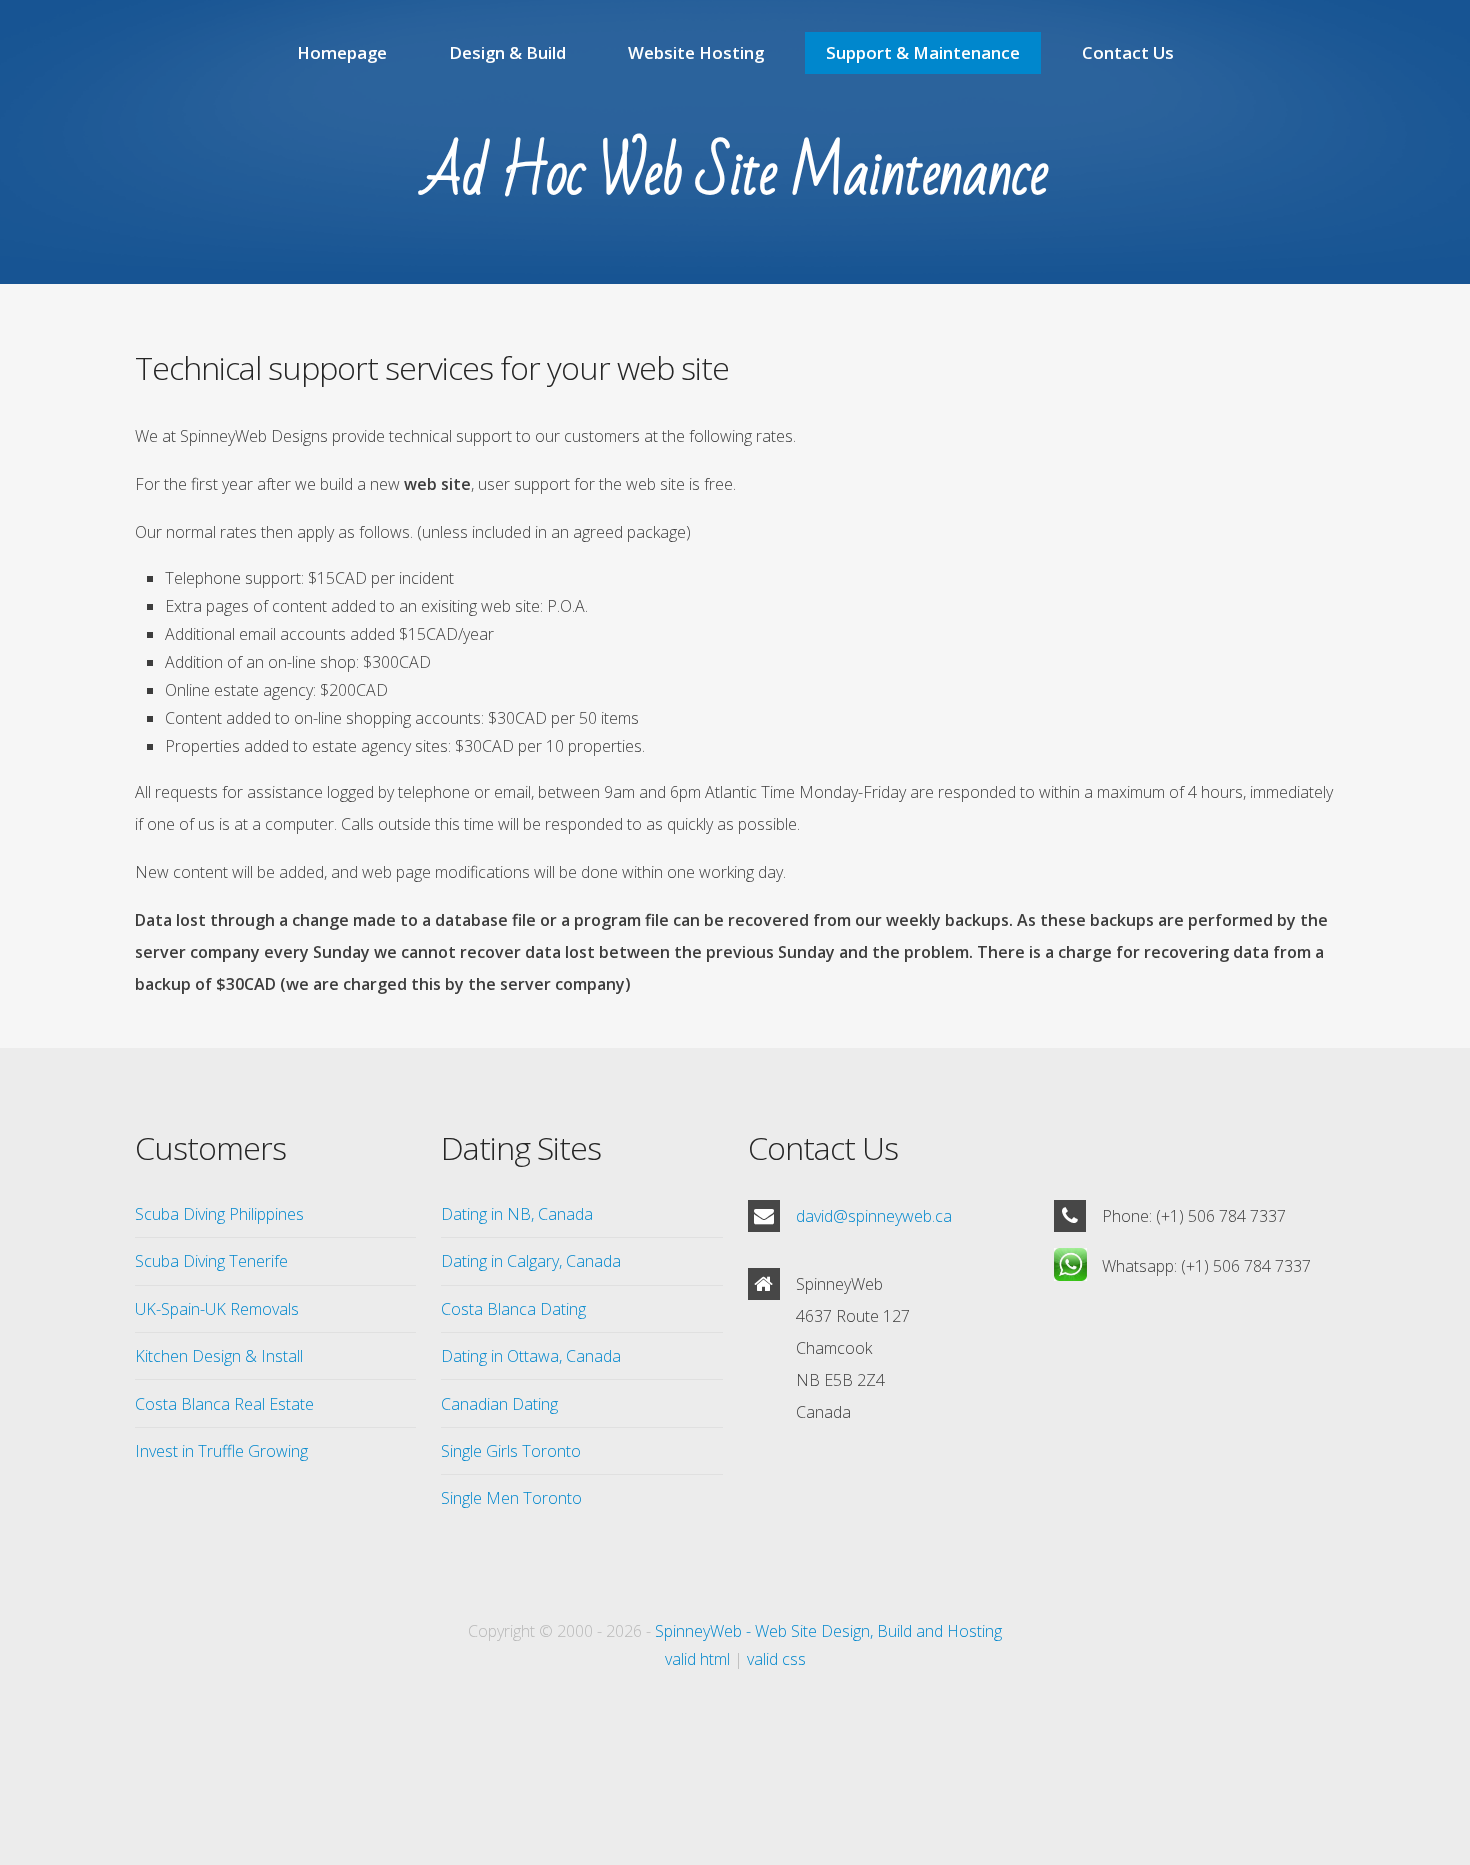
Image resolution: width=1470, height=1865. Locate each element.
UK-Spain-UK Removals (217, 1309)
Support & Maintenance (923, 52)
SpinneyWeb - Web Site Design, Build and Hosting (828, 1631)
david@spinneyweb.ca (874, 1216)
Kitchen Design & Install (219, 1356)
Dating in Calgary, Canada (531, 1261)
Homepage (342, 52)
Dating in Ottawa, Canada (531, 1356)
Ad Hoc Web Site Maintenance (735, 174)
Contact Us (1128, 52)
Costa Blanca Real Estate (224, 1404)
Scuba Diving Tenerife (211, 1261)
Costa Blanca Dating (513, 1309)
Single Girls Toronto (511, 1451)
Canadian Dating (499, 1404)
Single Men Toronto (511, 1498)
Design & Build (507, 52)
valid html (697, 1659)
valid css (776, 1659)
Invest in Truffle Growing (221, 1451)
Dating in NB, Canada (517, 1214)
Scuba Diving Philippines (219, 1214)
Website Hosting (696, 52)
